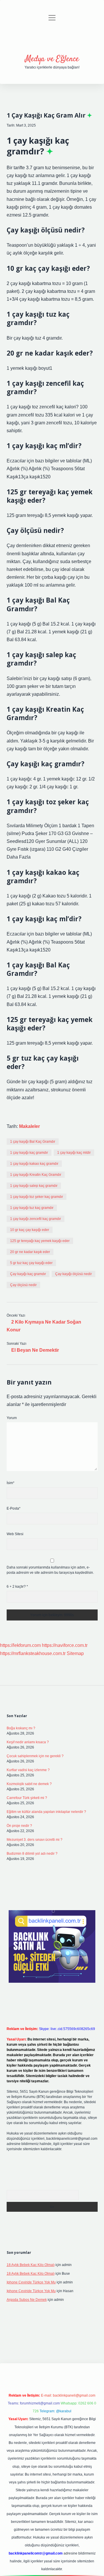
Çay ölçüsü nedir (23, 1285)
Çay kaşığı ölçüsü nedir (74, 1274)
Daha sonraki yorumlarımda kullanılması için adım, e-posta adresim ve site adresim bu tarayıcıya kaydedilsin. (50, 1570)
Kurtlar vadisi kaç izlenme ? (28, 1770)
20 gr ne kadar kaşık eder (30, 1252)
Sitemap (75, 1653)
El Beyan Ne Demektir (35, 1350)
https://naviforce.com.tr (65, 1645)
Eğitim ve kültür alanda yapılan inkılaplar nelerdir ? (46, 1812)
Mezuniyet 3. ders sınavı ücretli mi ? (35, 1840)
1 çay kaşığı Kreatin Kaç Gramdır (36, 1175)
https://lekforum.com (20, 1645)
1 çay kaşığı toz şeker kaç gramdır (37, 1197)
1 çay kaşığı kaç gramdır (29, 1153)
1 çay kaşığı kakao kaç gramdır (34, 1164)
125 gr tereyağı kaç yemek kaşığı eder (40, 1241)
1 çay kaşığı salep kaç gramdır (34, 1186)
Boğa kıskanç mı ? (21, 1728)
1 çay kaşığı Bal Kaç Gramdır (33, 1142)
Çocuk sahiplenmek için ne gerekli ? (35, 1756)
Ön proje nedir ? (19, 1826)
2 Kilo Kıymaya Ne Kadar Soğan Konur (44, 1326)
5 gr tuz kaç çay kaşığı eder (31, 1263)
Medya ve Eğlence (52, 59)
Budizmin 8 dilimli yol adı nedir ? (32, 1854)
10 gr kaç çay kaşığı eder (30, 1230)
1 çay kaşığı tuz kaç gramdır (32, 1208)
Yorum (12, 1418)
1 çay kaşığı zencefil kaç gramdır (36, 1219)
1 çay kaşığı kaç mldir (74, 1153)
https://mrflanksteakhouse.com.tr (33, 1653)
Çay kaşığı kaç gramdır (28, 1274)
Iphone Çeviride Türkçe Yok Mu (31, 2282)
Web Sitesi (15, 1534)
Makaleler (29, 1126)
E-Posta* (14, 1508)
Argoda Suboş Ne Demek (27, 2300)
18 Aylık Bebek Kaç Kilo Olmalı (31, 2265)
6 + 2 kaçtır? (17, 1587)
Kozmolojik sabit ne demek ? (29, 1784)
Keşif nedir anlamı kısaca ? (28, 1742)
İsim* (11, 1483)
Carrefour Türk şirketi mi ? (27, 1798)
